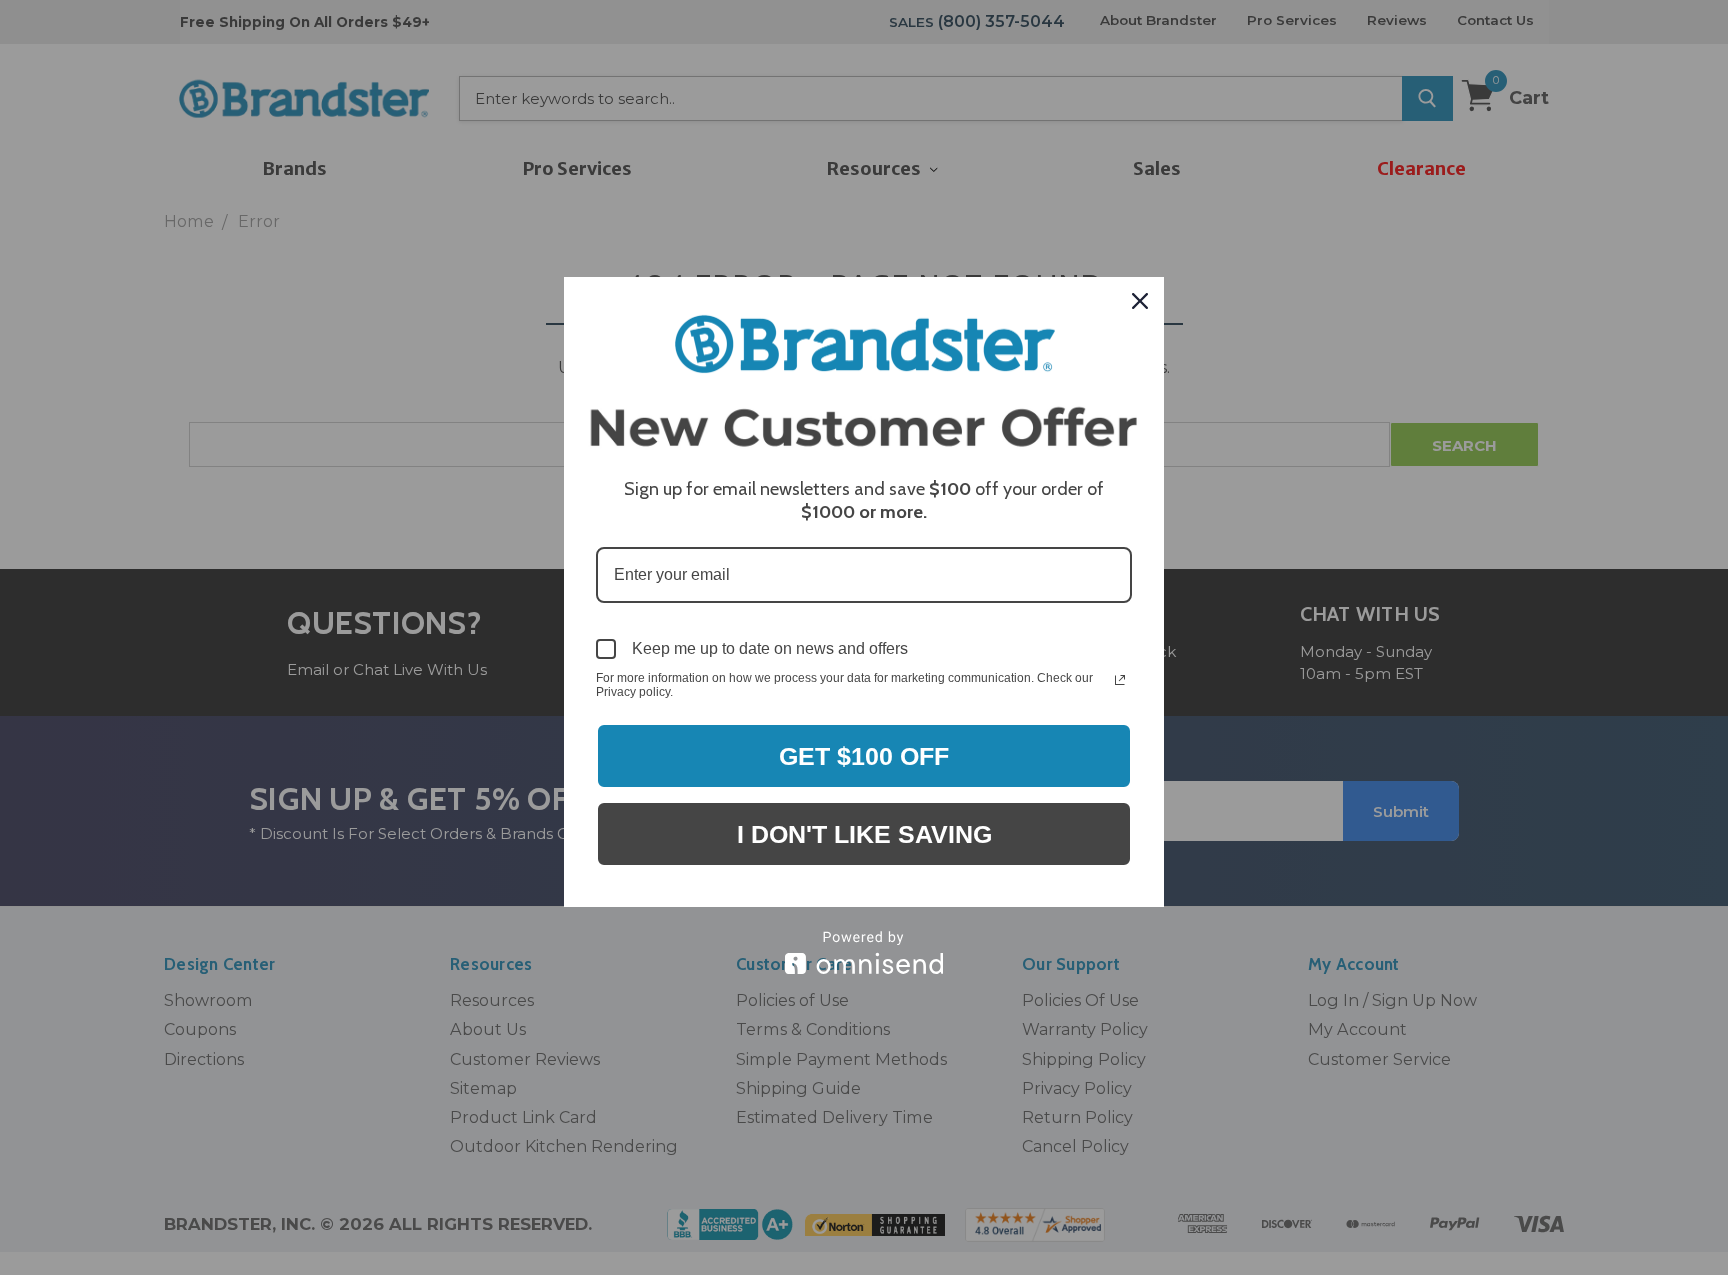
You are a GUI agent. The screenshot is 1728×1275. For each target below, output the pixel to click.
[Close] (1140, 301)
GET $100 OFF (864, 756)
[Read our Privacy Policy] (1120, 680)
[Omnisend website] (864, 952)
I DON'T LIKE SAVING (864, 834)
